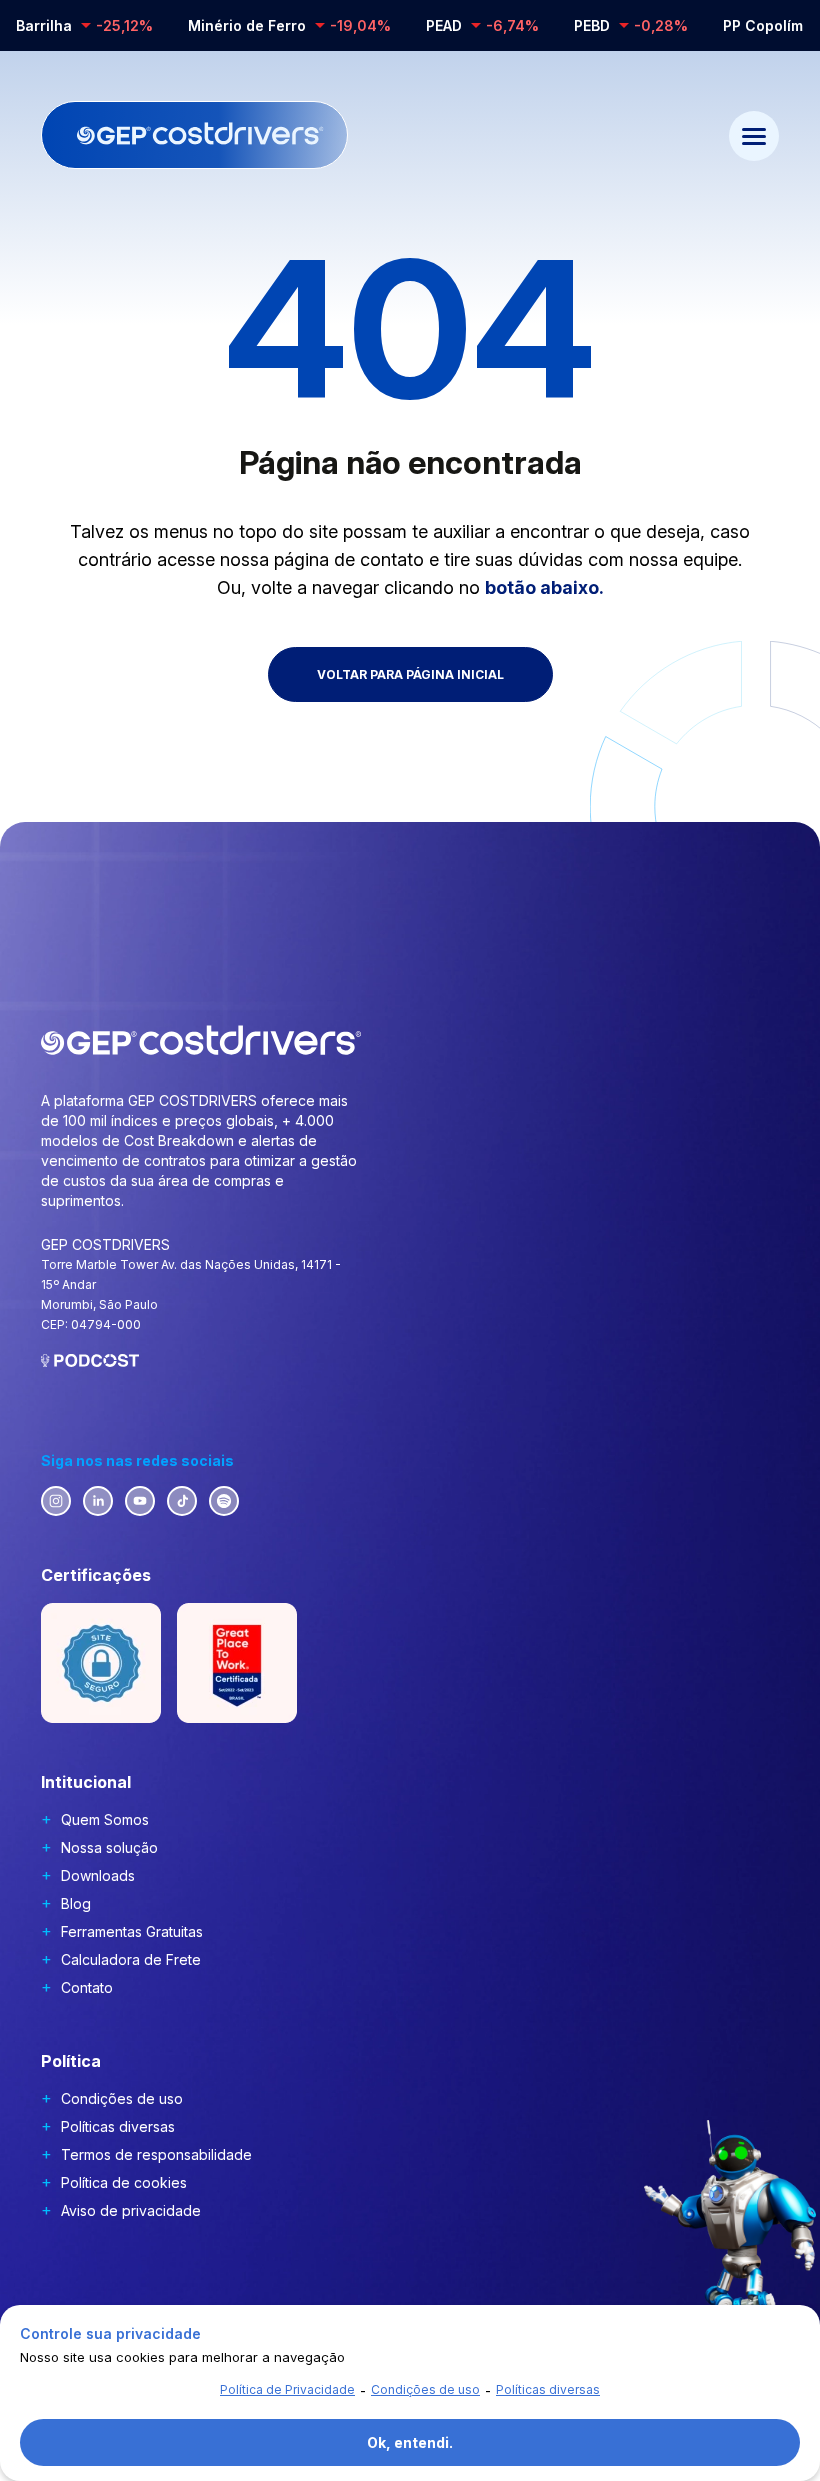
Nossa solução (109, 1847)
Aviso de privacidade (131, 2210)
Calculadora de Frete (131, 1959)
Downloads (98, 1875)
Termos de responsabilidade (156, 2154)
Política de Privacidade (287, 2389)
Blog (76, 1903)
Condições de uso (122, 2098)
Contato (87, 1987)
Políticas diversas (118, 2126)
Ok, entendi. (410, 2442)
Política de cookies (124, 2182)
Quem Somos (105, 1819)
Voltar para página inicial (410, 674)
